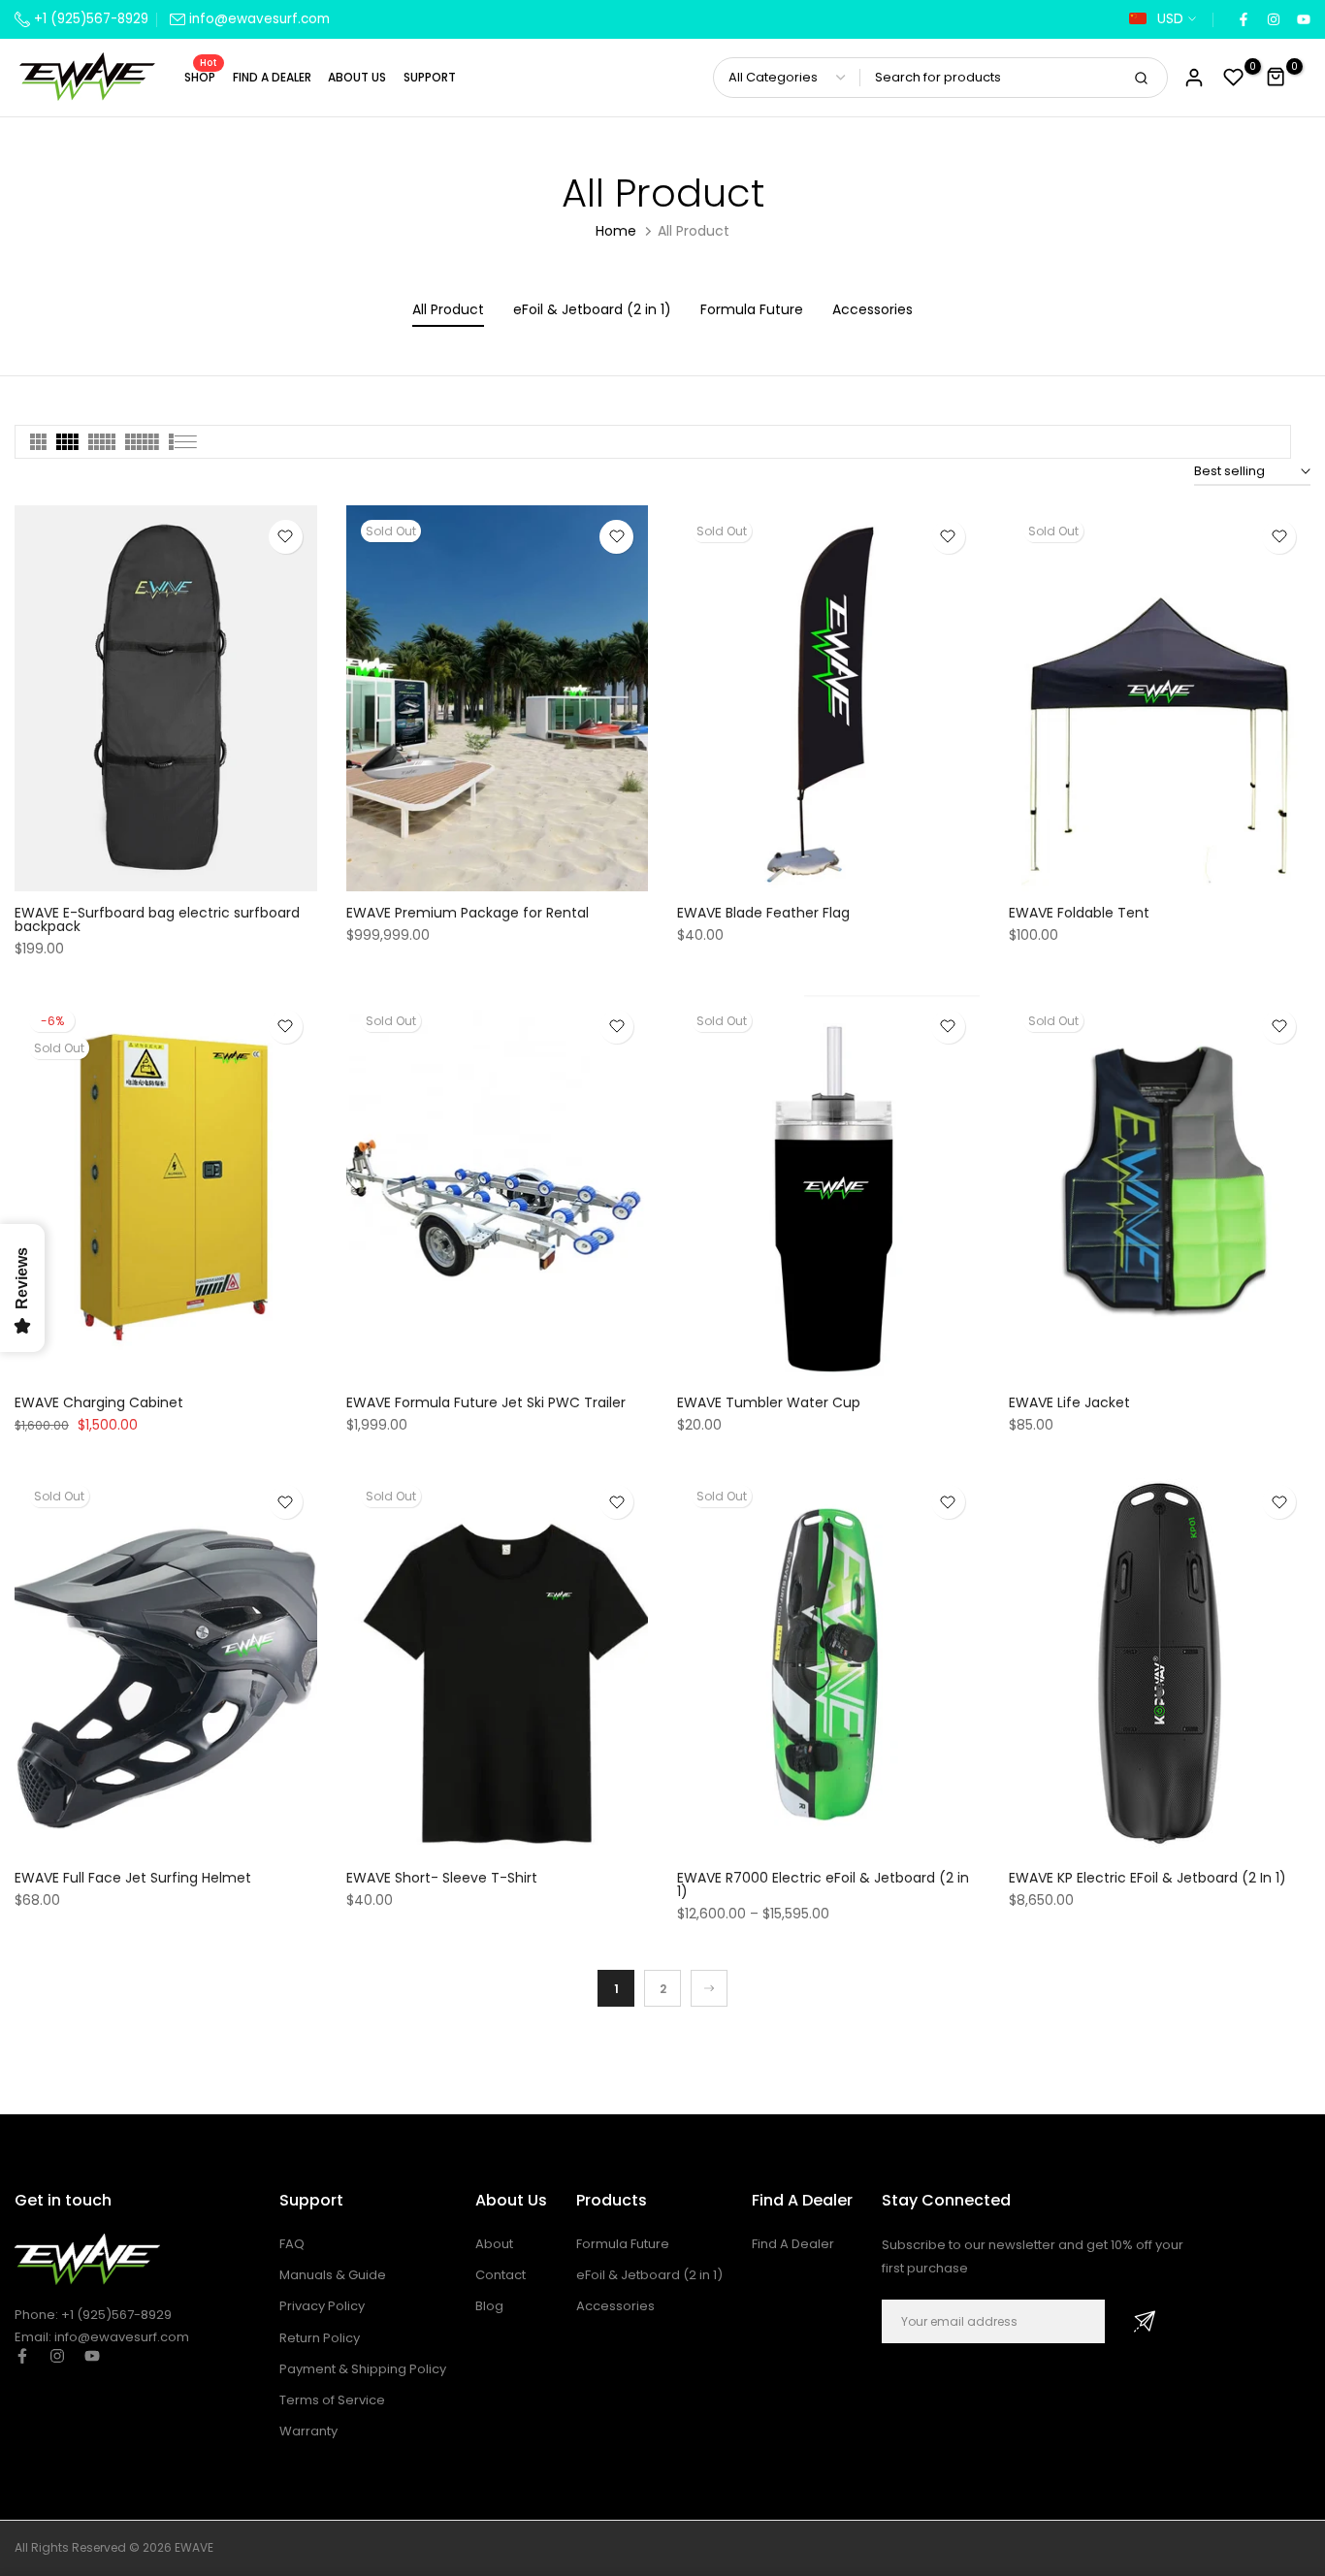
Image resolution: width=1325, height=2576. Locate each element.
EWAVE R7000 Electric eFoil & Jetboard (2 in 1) (823, 1884)
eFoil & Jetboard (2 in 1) (649, 2275)
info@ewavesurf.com (259, 19)
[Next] (709, 1988)
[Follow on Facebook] (1243, 20)
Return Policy (320, 2338)
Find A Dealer (793, 2244)
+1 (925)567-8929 (89, 19)
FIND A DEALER (272, 77)
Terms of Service (332, 2400)
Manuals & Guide (333, 2275)
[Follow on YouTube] (1303, 20)
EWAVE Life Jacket (1069, 1402)
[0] (1234, 78)
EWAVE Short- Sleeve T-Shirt (442, 1878)
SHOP (201, 76)
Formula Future (623, 2244)
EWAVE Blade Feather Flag (763, 913)
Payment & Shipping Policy (363, 2369)
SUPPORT (430, 77)
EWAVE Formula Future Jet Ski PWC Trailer (486, 1402)
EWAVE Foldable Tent (1079, 913)
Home (616, 231)
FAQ (292, 2244)
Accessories (615, 2306)
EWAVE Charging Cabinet (99, 1402)
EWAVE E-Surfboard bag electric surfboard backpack (157, 919)
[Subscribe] (1145, 2321)
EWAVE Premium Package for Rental (468, 913)
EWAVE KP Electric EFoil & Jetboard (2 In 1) (1147, 1878)
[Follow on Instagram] (1273, 20)
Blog (489, 2306)
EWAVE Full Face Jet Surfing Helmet (133, 1878)
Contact (501, 2275)
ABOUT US (357, 77)
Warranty (308, 2431)
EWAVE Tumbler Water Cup (769, 1402)
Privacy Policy (322, 2306)
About (494, 2244)
